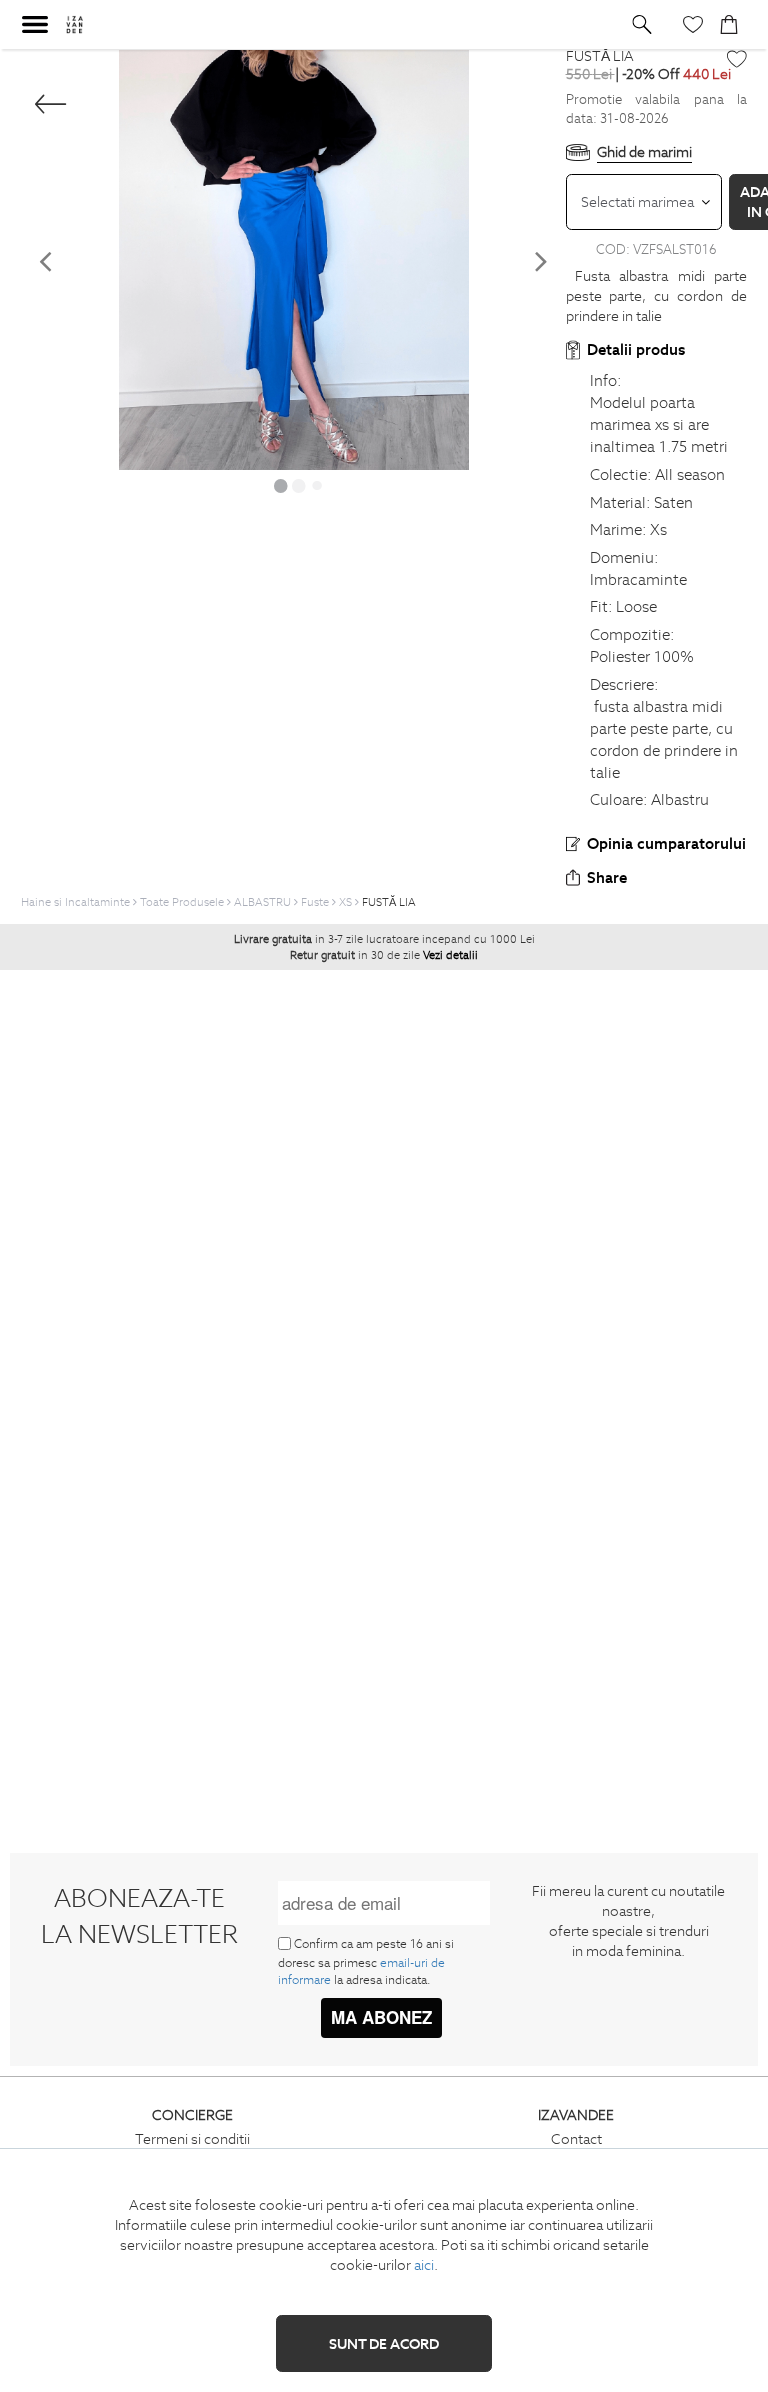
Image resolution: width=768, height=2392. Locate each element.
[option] (293, 260)
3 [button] (317, 485)
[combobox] (644, 202)
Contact (576, 2139)
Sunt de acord (384, 2344)
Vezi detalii (450, 955)
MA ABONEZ (381, 2017)
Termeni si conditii (192, 2139)
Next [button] (542, 260)
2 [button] (299, 485)
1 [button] (281, 485)
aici (424, 2265)
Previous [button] (45, 260)
